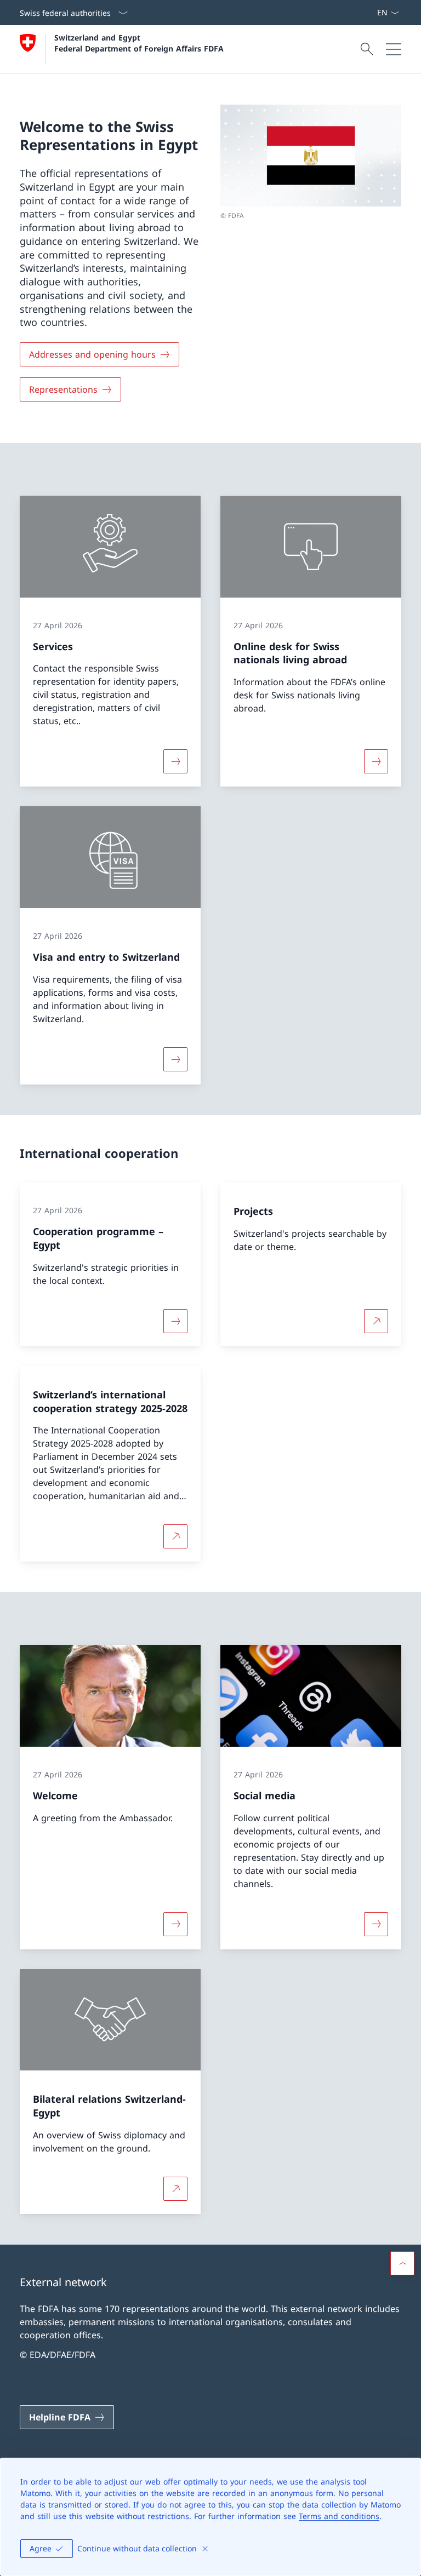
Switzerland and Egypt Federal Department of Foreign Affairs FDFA (139, 43)
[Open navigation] (394, 49)
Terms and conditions (339, 2516)
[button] (402, 2263)
